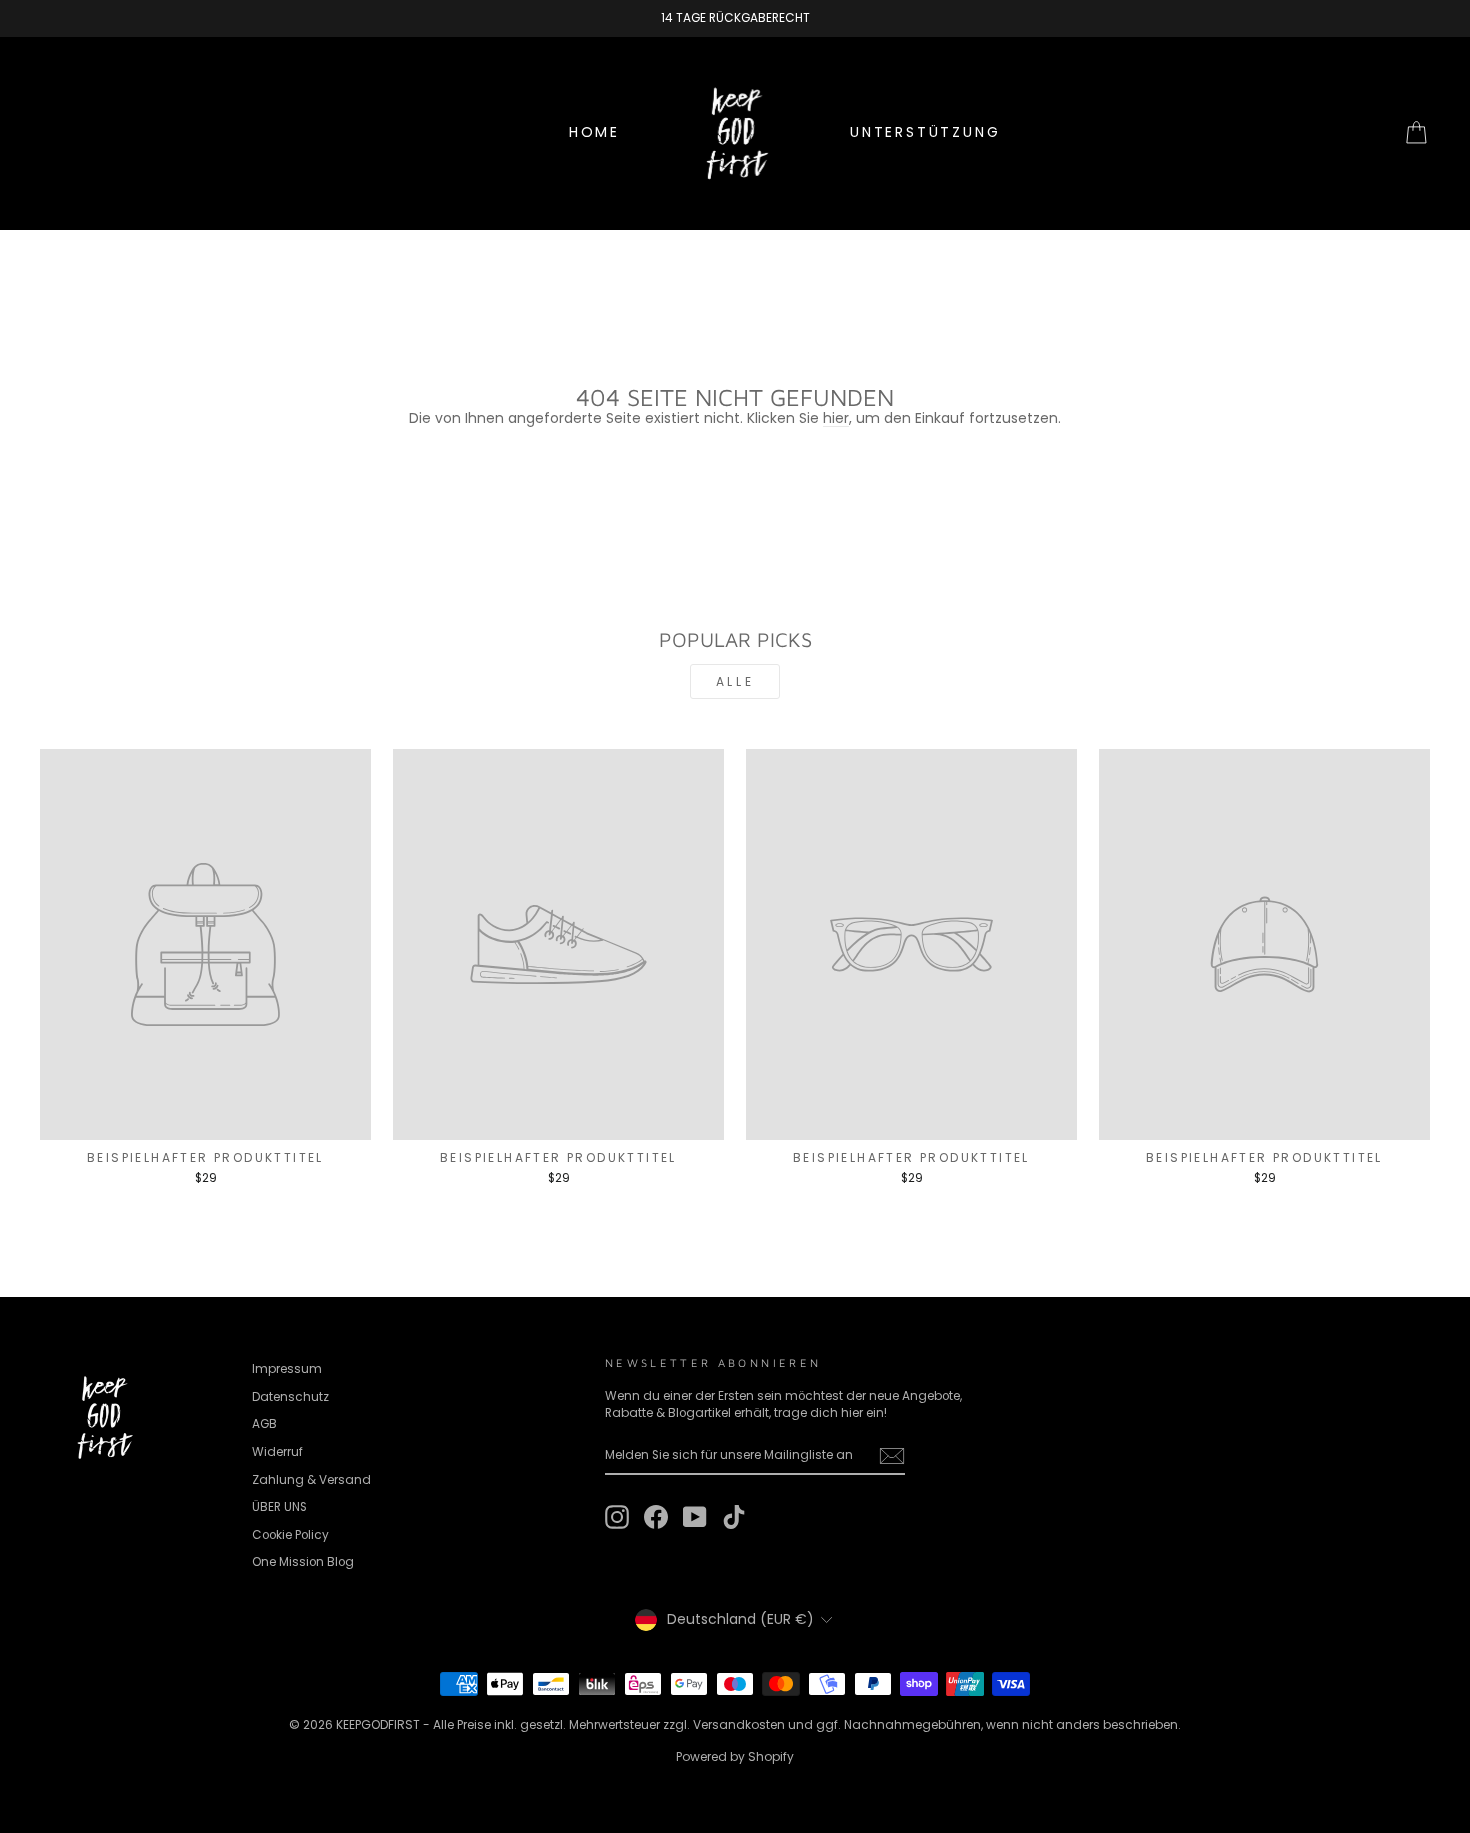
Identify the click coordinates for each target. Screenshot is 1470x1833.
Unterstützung (925, 132)
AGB (264, 1424)
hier (836, 418)
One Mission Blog (303, 1562)
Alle (735, 681)
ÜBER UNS (279, 1507)
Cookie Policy (290, 1535)
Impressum (287, 1369)
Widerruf (277, 1452)
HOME (594, 132)
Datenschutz (290, 1397)
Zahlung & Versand (311, 1480)
